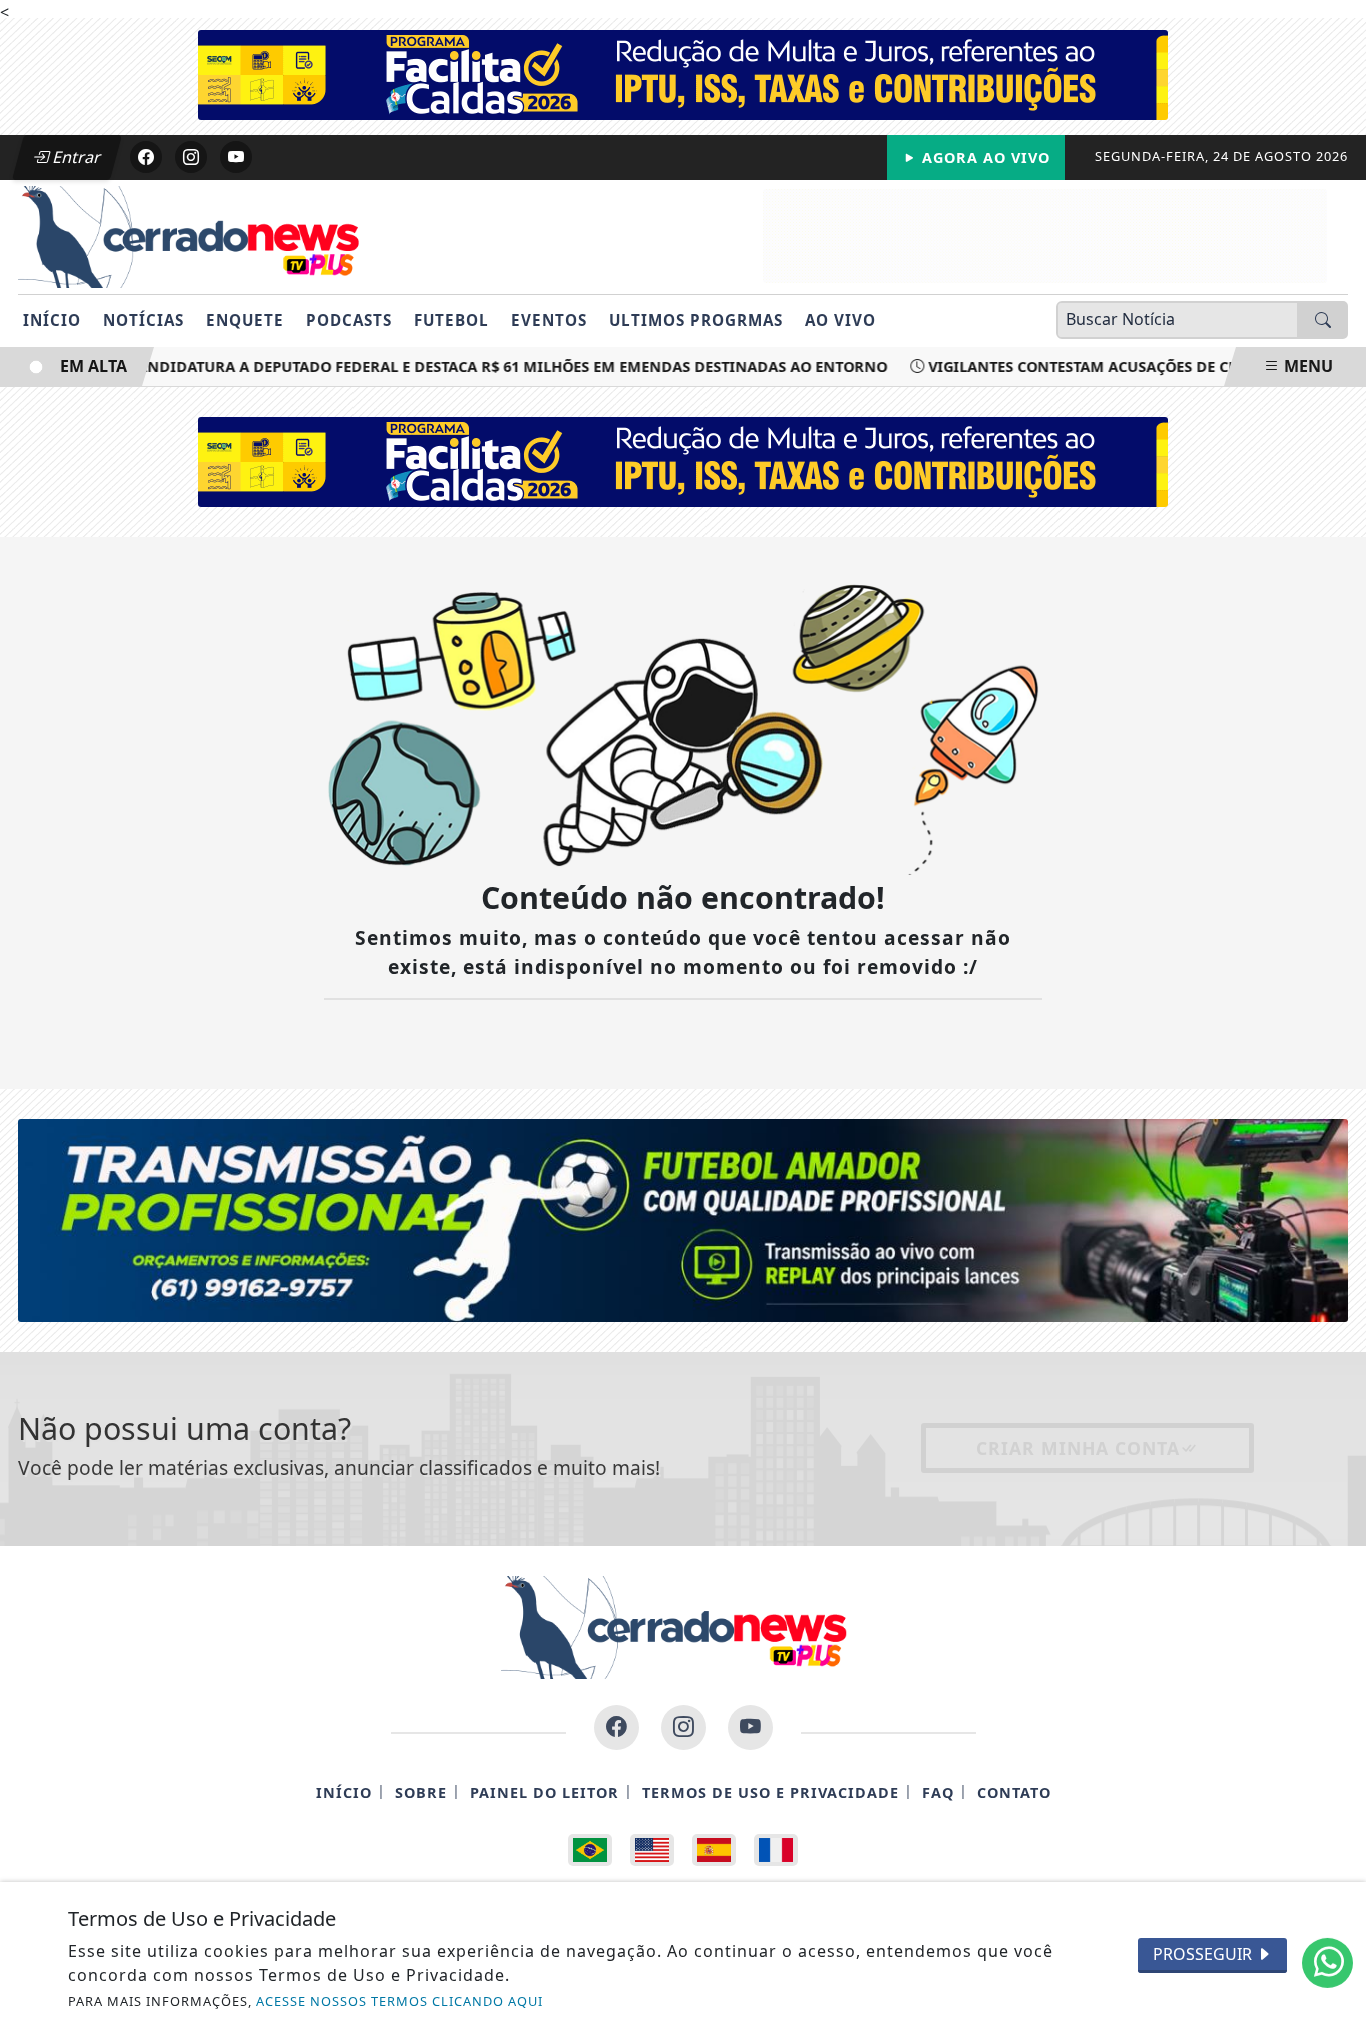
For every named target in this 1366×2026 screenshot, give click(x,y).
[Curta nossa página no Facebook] (616, 1727)
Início (52, 320)
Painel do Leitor (544, 1792)
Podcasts (349, 320)
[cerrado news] (1045, 234)
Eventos (549, 320)
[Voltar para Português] (590, 1850)
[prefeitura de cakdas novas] (683, 73)
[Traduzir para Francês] (776, 1850)
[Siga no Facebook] (146, 157)
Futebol (451, 320)
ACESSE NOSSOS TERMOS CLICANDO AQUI (399, 2001)
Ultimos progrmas (696, 320)
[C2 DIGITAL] (683, 1219)
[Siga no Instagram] (191, 157)
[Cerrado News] (198, 235)
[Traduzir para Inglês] (652, 1850)
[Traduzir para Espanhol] (714, 1850)
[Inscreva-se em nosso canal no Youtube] (750, 1727)
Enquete (245, 320)
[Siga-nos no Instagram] (683, 1727)
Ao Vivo (840, 320)
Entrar (75, 157)
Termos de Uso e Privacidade (770, 1792)
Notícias (143, 320)
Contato (1014, 1792)
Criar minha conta (1078, 1448)
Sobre (421, 1792)
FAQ (938, 1792)
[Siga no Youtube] (236, 157)
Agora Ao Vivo (983, 157)
